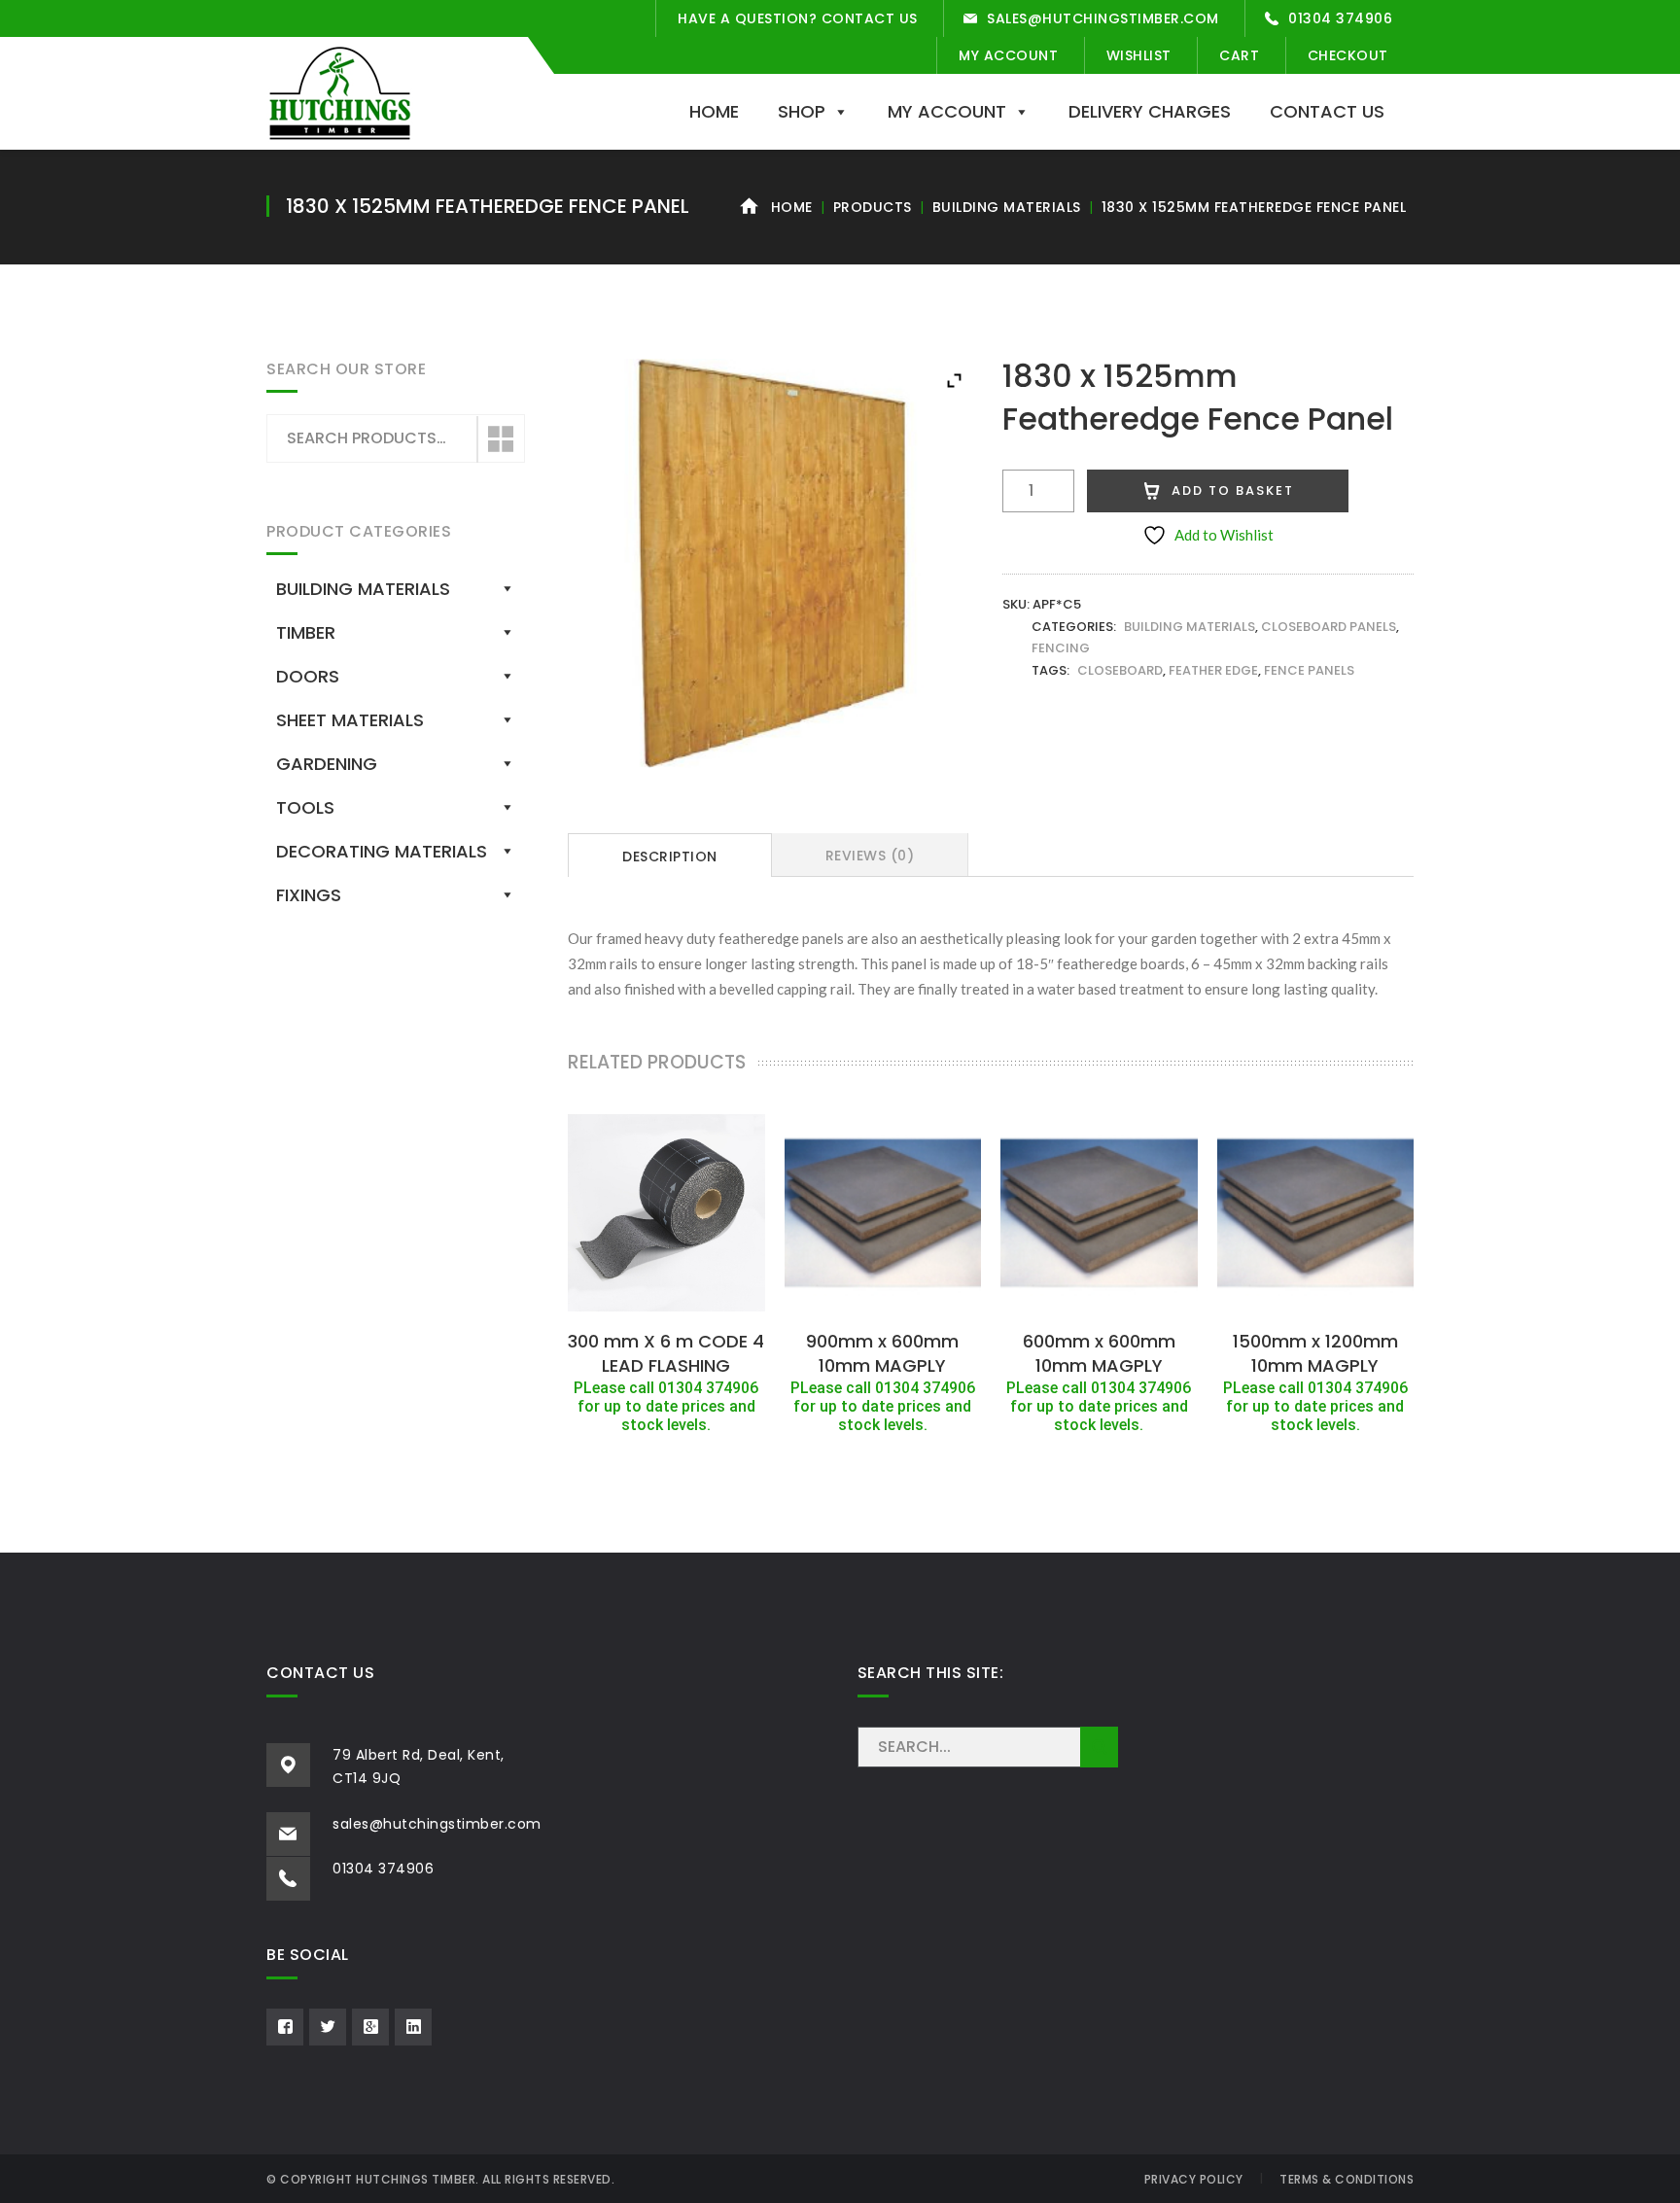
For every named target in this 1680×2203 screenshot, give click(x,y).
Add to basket (1233, 490)
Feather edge (1213, 670)
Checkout (1348, 55)
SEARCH (1099, 1747)
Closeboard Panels (1329, 627)
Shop (802, 111)
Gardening (327, 764)
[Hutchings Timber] (340, 91)
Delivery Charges (1150, 111)
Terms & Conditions (1347, 2179)
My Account (1008, 55)
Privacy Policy (1194, 2179)
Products (873, 207)
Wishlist (1139, 55)
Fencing (1061, 648)
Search (500, 439)
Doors (308, 676)
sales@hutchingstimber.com (1103, 18)
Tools (305, 807)
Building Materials (1007, 207)
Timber (306, 632)
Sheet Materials (350, 720)
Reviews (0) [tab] (870, 856)
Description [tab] (670, 857)
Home (714, 111)
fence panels (1309, 670)
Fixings (309, 895)
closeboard (1120, 670)
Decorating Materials (382, 851)
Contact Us (1327, 111)
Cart (1239, 55)
